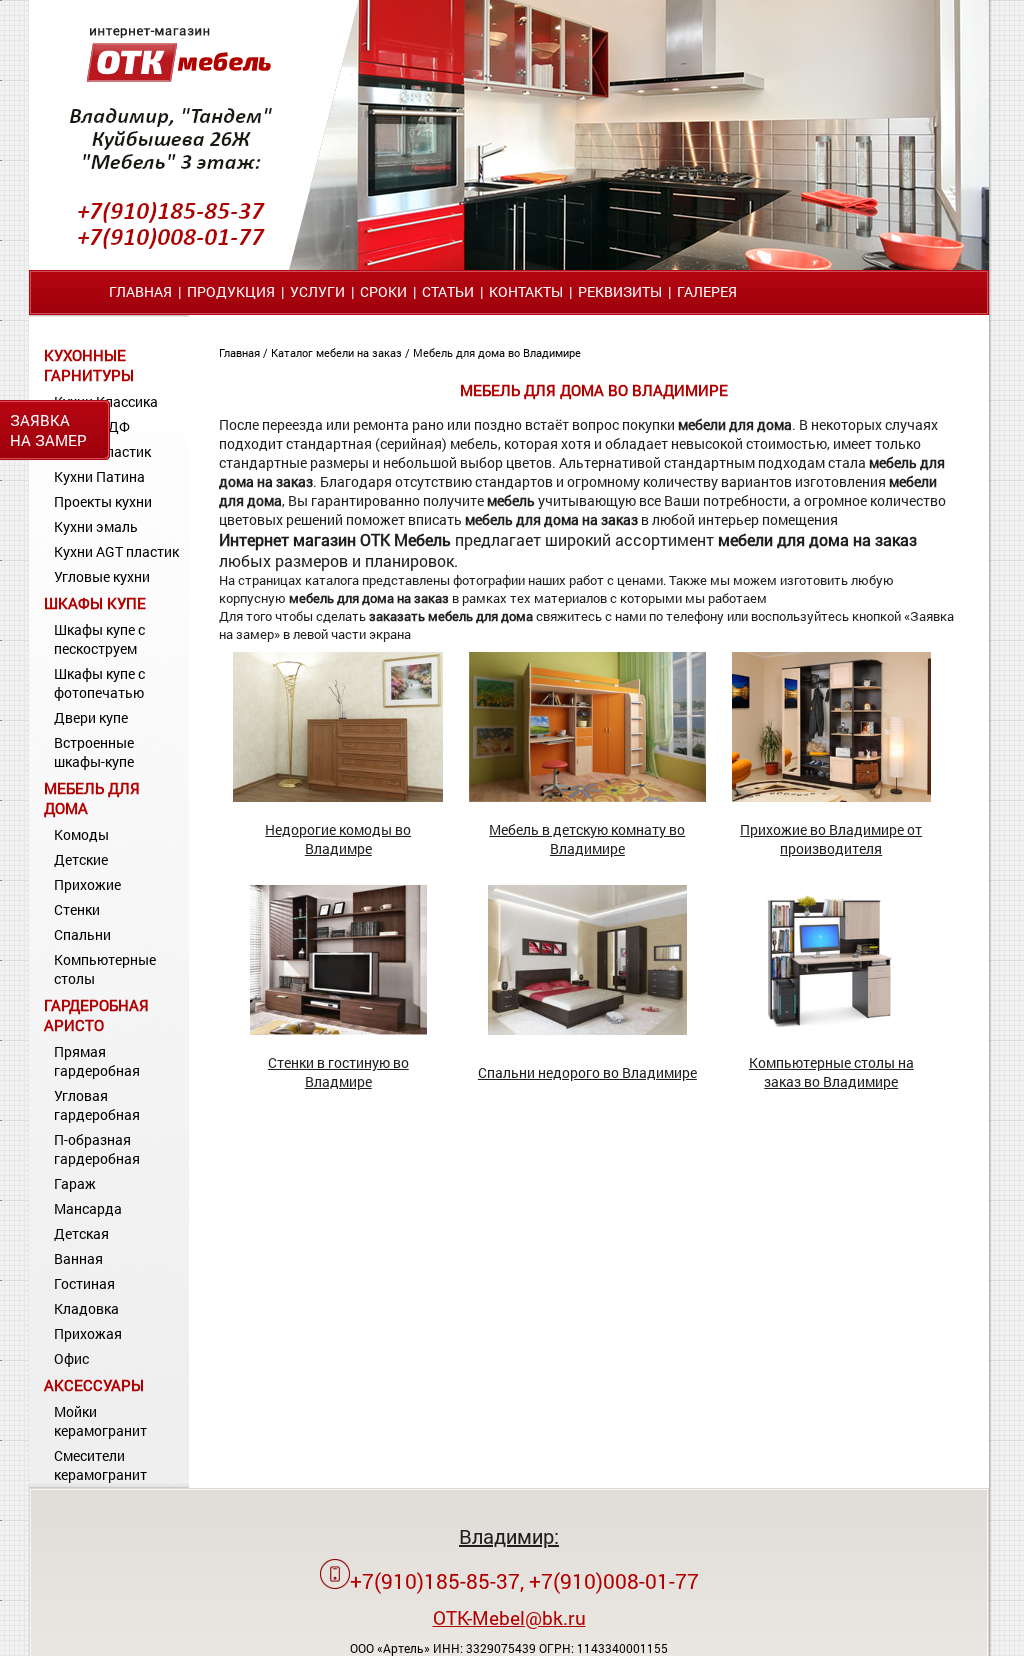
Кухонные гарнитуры (89, 365)
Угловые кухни (102, 576)
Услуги (317, 291)
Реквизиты (620, 291)
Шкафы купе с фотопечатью (99, 683)
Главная (140, 291)
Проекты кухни (103, 501)
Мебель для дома (92, 798)
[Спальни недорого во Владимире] (588, 1029)
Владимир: (509, 1536)
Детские (81, 859)
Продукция (231, 291)
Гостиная (84, 1283)
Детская (81, 1233)
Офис (71, 1358)
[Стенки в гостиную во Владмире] (338, 1029)
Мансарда (88, 1208)
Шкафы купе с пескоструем (99, 639)
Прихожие (87, 884)
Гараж (75, 1183)
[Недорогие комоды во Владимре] (338, 796)
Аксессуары (94, 1385)
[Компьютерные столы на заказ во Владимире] (831, 1029)
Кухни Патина (99, 476)
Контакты (526, 291)
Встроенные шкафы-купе (94, 752)
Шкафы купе (95, 603)
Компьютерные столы (105, 969)
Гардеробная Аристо (96, 1015)
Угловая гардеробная (97, 1105)
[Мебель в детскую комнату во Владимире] (587, 796)
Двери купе (91, 717)
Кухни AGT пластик (116, 551)
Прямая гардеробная (97, 1061)
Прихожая (88, 1333)
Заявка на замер (48, 430)
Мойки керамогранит (100, 1421)
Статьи (448, 291)
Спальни (82, 934)
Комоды (81, 834)
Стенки (77, 909)
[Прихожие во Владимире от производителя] (832, 796)
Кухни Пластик (102, 451)
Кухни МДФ (92, 426)
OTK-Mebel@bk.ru (509, 1617)
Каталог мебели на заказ (338, 352)
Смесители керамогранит (100, 1465)
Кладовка (86, 1308)
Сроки (383, 291)
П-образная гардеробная (97, 1149)
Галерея (707, 291)
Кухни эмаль (96, 526)
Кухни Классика (106, 401)
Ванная (78, 1258)
